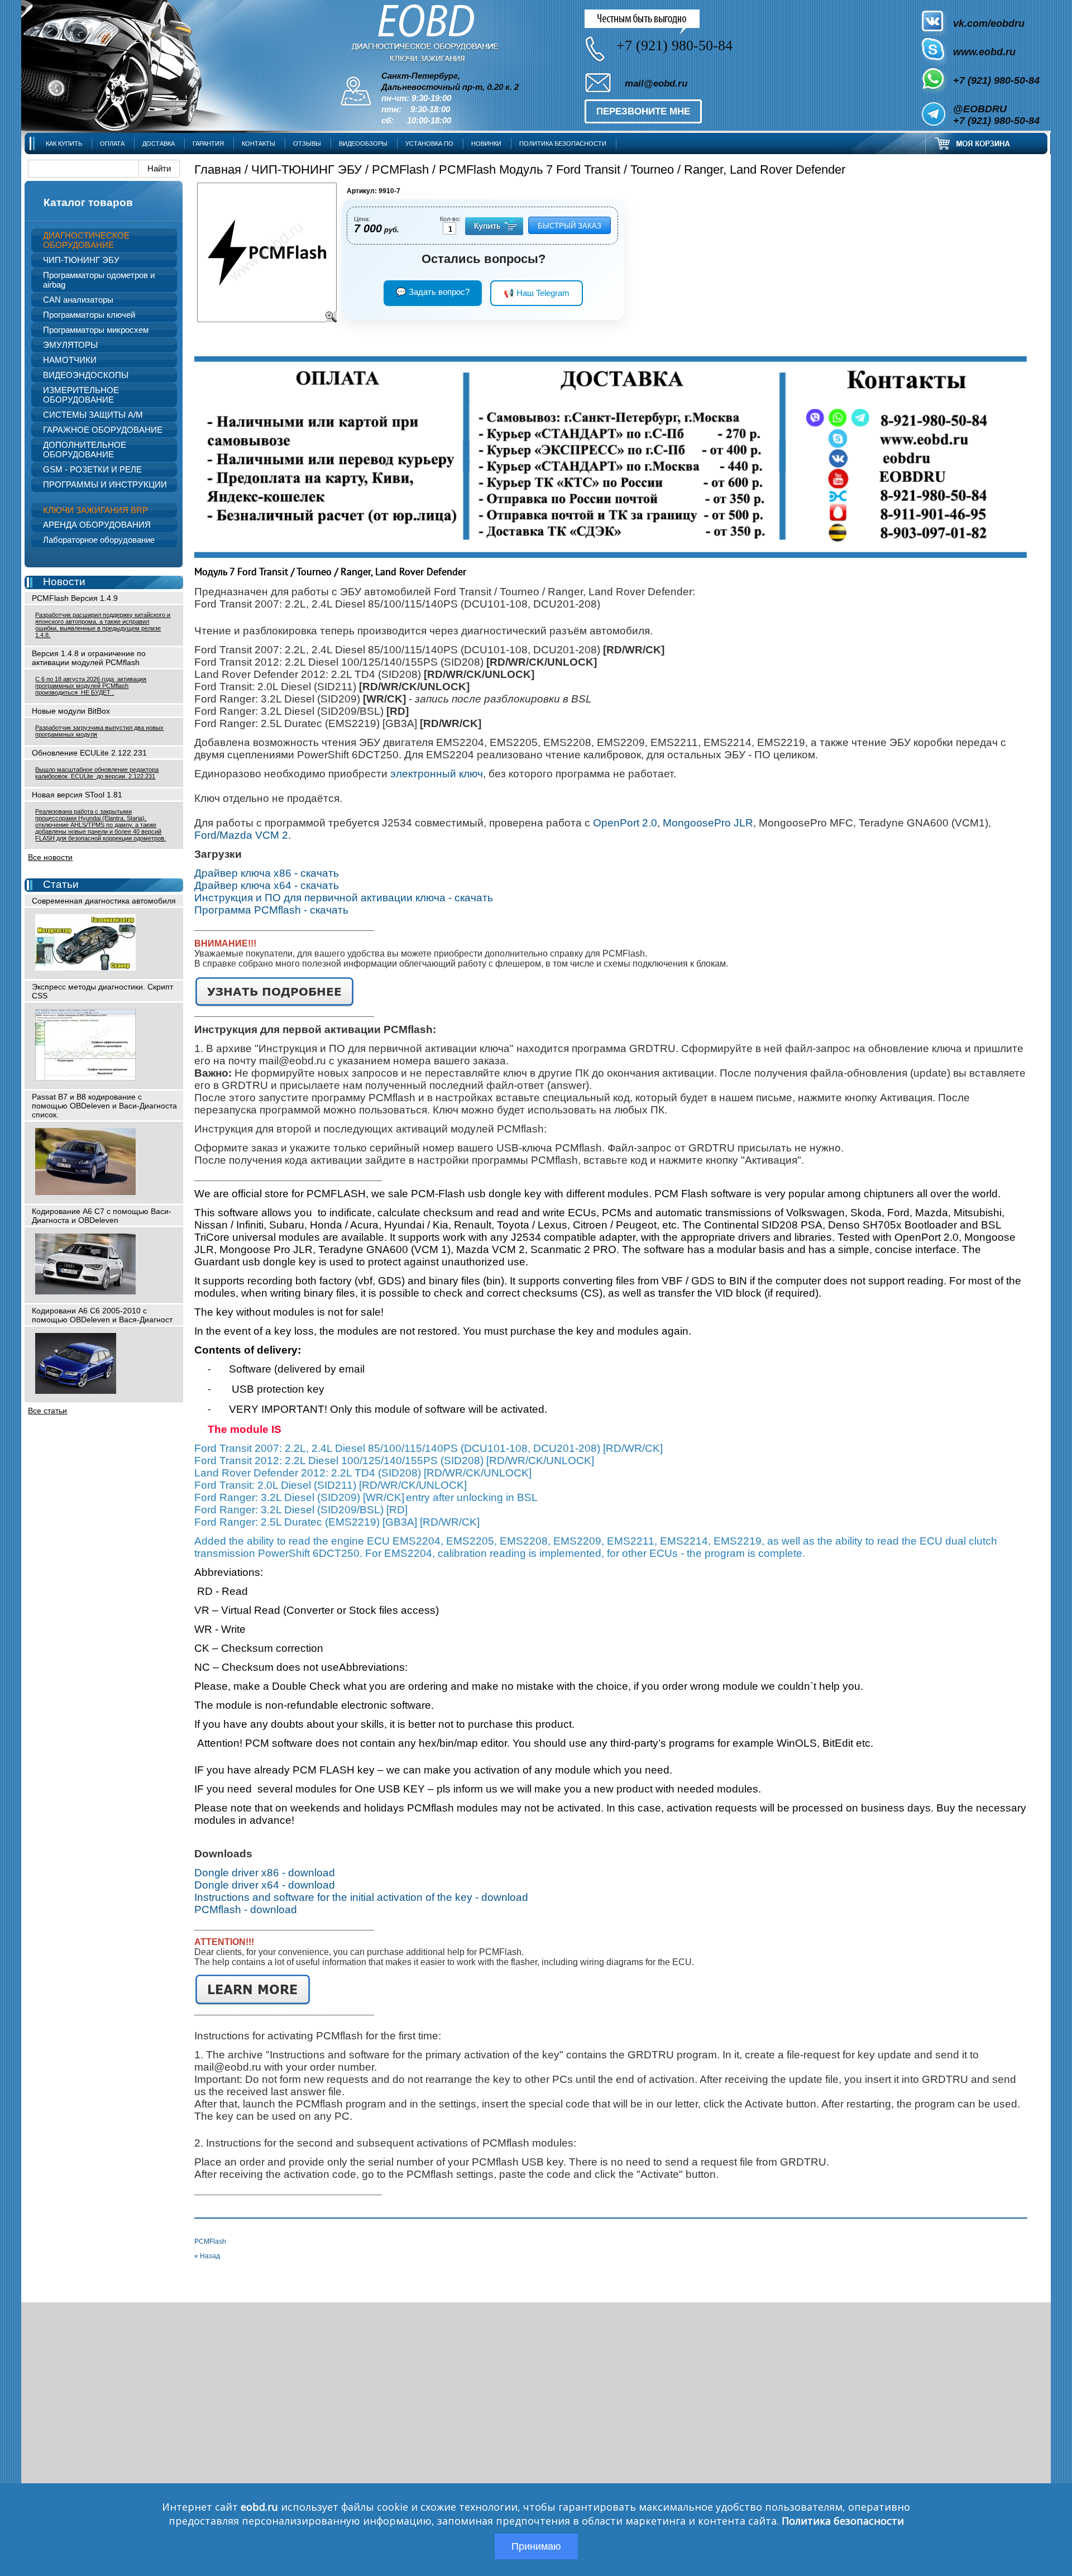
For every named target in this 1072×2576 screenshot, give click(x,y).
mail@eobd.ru (656, 83)
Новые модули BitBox (71, 711)
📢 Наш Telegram (537, 293)
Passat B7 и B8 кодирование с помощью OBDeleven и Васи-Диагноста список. (104, 1106)
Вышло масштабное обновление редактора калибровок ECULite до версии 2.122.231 (97, 773)
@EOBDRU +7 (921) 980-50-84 (996, 115)
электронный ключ (437, 774)
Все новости (50, 857)
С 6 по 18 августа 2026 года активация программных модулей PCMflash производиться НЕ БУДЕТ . (91, 686)
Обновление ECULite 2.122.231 (89, 753)
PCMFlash (400, 169)
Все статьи (47, 1411)
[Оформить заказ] (987, 143)
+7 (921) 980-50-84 (996, 80)
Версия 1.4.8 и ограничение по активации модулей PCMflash (89, 658)
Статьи (61, 884)
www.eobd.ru (984, 52)
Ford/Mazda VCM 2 (241, 835)
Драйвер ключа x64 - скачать (267, 885)
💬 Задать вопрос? (433, 292)
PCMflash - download (246, 1910)
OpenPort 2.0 (625, 823)
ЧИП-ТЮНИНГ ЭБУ (307, 169)
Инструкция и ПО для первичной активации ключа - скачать (344, 898)
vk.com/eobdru (989, 23)
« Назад (207, 2256)
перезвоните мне (643, 111)
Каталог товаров (88, 202)
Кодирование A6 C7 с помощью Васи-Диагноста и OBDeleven (102, 1216)
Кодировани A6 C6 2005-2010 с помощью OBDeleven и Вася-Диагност (102, 1315)
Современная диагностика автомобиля (104, 901)
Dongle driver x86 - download (265, 1873)
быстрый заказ (569, 226)
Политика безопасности (843, 2521)
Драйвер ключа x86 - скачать (267, 873)
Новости (64, 582)
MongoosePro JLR (708, 823)
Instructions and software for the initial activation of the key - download (361, 1897)
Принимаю (536, 2546)
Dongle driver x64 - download (265, 1885)
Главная (218, 169)
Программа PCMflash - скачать (271, 910)
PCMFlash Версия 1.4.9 (75, 598)
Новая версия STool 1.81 (77, 795)
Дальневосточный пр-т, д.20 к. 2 (450, 87)
